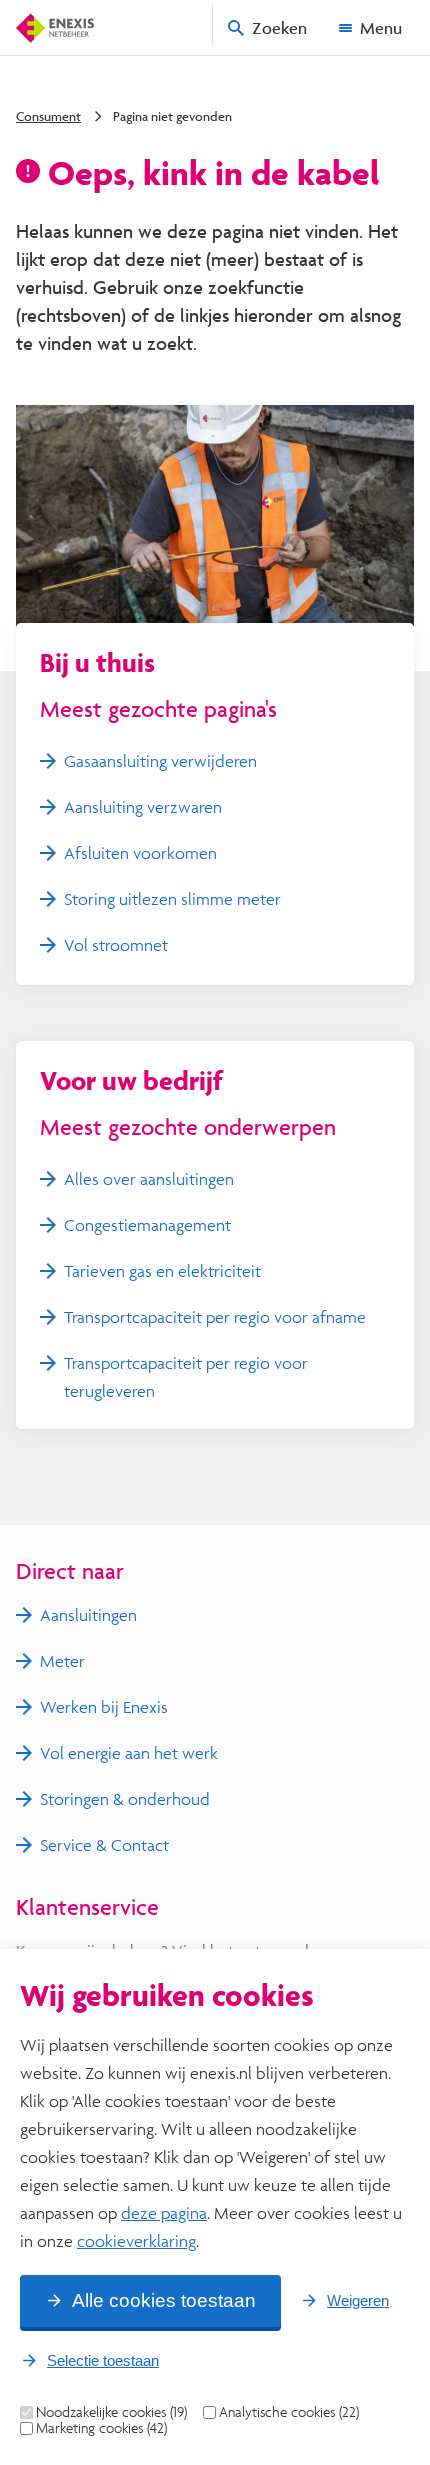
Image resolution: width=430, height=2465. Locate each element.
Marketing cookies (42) (101, 2428)
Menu (381, 27)
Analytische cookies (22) (289, 2412)
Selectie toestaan (103, 2360)
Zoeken (279, 27)
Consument (48, 116)
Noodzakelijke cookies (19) (111, 2412)
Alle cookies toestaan (164, 2300)
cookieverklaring (136, 2240)
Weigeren (358, 2300)
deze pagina (164, 2212)
